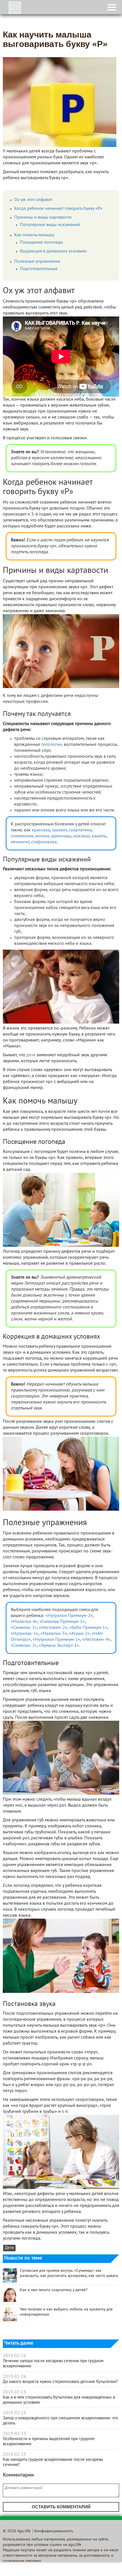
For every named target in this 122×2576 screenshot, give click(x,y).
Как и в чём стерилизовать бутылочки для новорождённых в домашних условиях (59, 2400)
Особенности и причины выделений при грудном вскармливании (49, 2442)
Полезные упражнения (37, 262)
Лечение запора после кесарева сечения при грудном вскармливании (53, 2364)
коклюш (82, 836)
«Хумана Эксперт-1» (59, 1646)
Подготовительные (39, 269)
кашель (99, 836)
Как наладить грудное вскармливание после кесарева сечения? (53, 2462)
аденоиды (61, 836)
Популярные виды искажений (50, 225)
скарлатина (80, 830)
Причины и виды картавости (43, 218)
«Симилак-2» (24, 1646)
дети (31, 1055)
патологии (51, 745)
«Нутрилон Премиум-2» (69, 1616)
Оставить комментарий (61, 2507)
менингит (20, 842)
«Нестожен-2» (53, 1628)
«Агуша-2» (79, 1634)
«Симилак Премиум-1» (62, 1622)
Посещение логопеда (41, 243)
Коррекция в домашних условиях (53, 251)
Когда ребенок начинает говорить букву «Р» (58, 209)
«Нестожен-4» (96, 1640)
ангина (42, 836)
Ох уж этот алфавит (33, 200)
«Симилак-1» (24, 1628)
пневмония (22, 836)
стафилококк (44, 842)
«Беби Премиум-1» (88, 1628)
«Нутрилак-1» (25, 1634)
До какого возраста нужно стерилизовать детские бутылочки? (60, 2382)
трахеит (59, 830)
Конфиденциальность (54, 2531)
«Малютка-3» (54, 1634)
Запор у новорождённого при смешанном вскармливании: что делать (60, 2421)
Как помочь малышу (34, 235)
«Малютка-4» (24, 1622)
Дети (9, 2248)
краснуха (41, 830)
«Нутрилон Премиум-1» (56, 1640)
